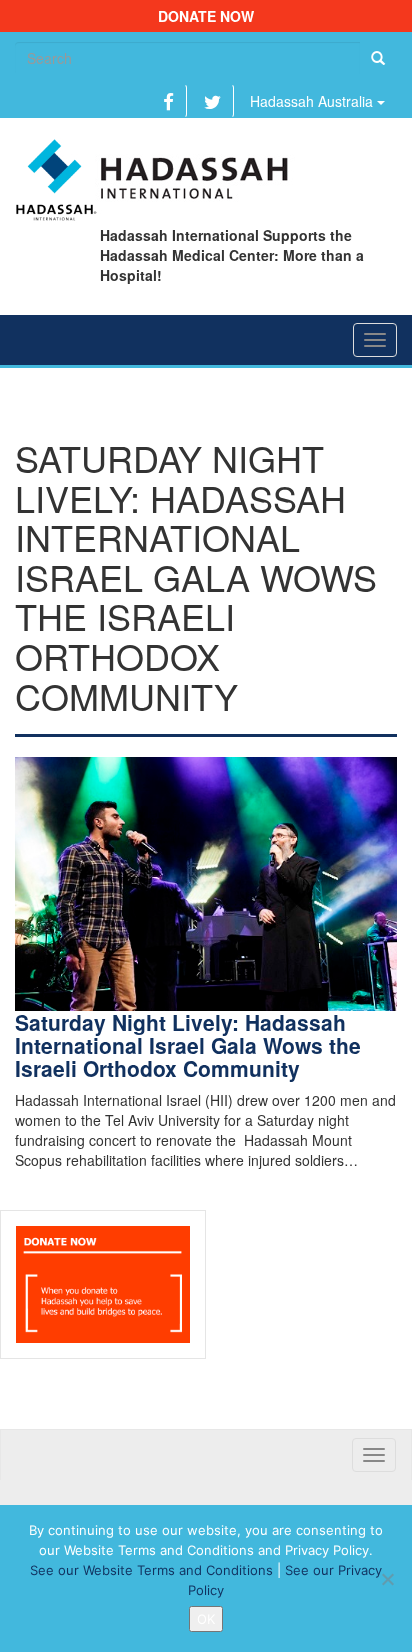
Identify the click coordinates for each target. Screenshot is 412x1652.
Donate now (206, 16)
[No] (387, 1579)
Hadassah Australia (313, 101)
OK (206, 1619)
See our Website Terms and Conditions (151, 1570)
